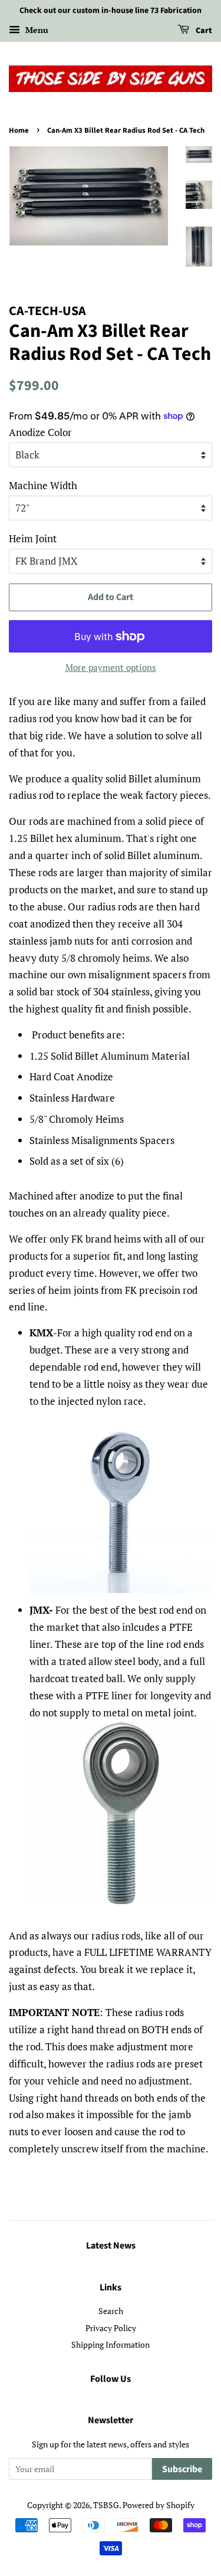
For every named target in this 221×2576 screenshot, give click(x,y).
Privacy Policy (111, 2328)
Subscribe (182, 2469)
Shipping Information (111, 2344)
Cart (203, 31)
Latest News (111, 2246)
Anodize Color (40, 432)
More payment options (111, 667)
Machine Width (43, 485)
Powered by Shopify (159, 2505)
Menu (36, 30)
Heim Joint (33, 538)
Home (19, 130)
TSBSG (106, 2505)
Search (111, 2311)
